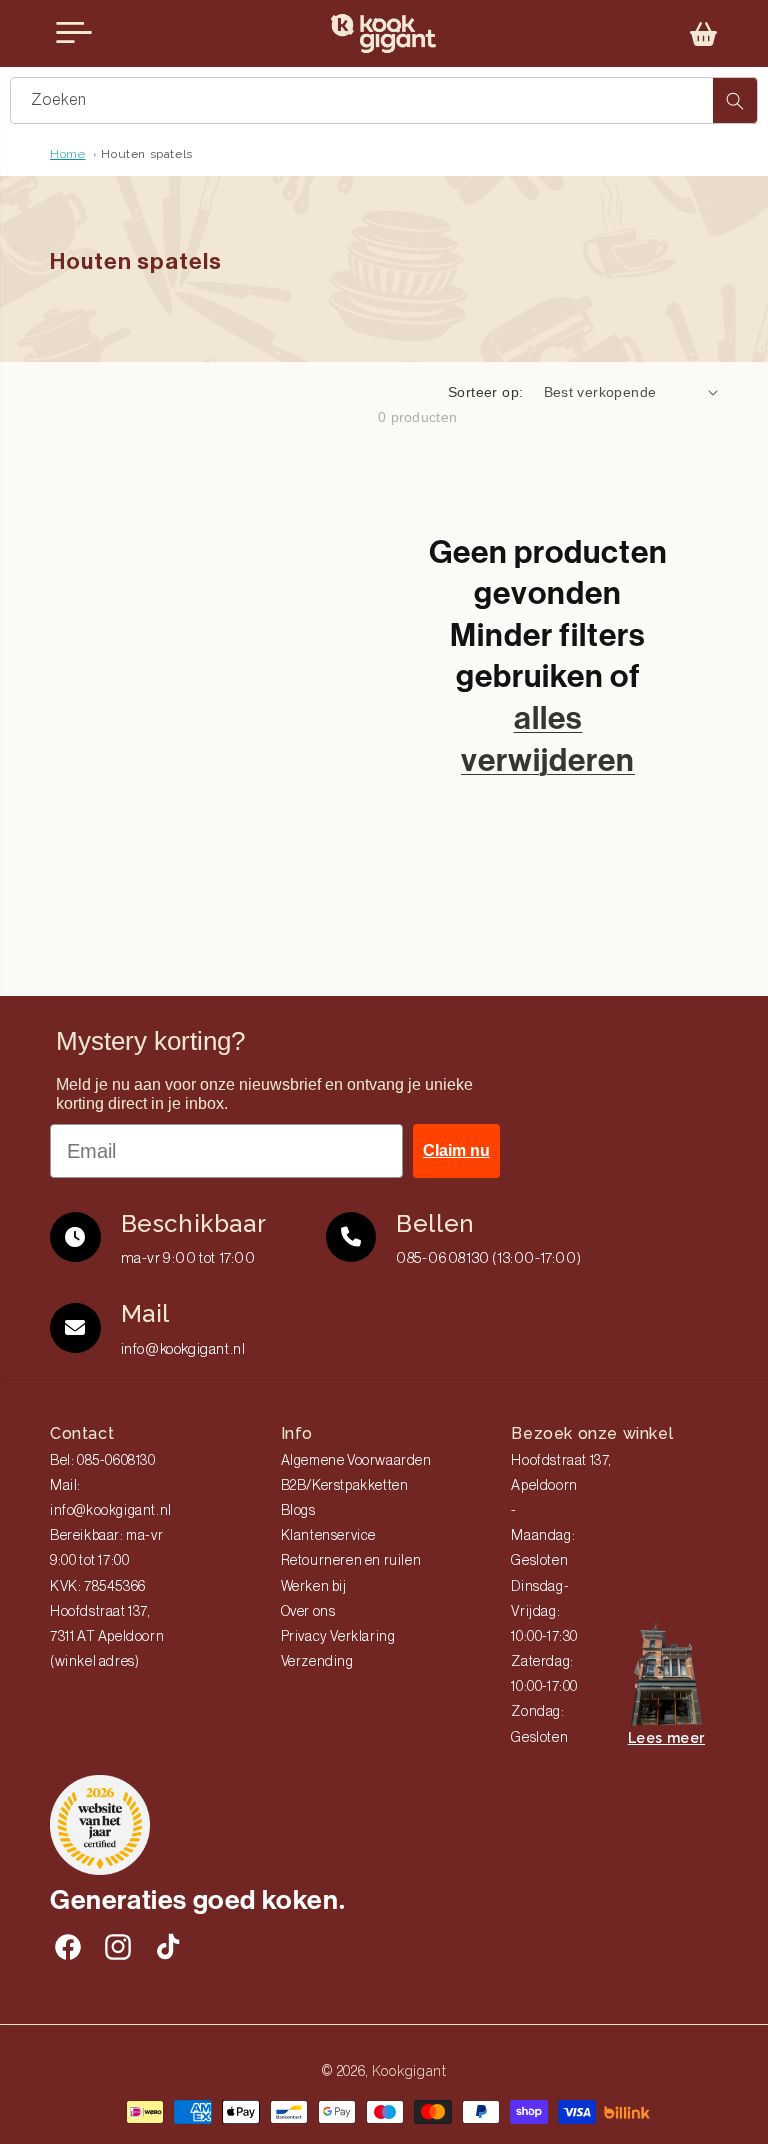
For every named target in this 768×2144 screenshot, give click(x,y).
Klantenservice (328, 1536)
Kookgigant (409, 2071)
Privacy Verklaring (338, 1637)
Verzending (317, 1662)
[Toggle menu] (74, 33)
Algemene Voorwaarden (356, 1461)
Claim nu (456, 1150)
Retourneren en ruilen (351, 1561)
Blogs (298, 1511)
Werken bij (314, 1587)
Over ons (308, 1612)
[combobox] (384, 100)
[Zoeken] (735, 100)
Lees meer (666, 1738)
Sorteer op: (485, 392)
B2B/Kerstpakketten (345, 1486)
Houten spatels (146, 154)
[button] (704, 34)
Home (67, 154)
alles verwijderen (548, 739)
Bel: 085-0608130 (103, 1461)
